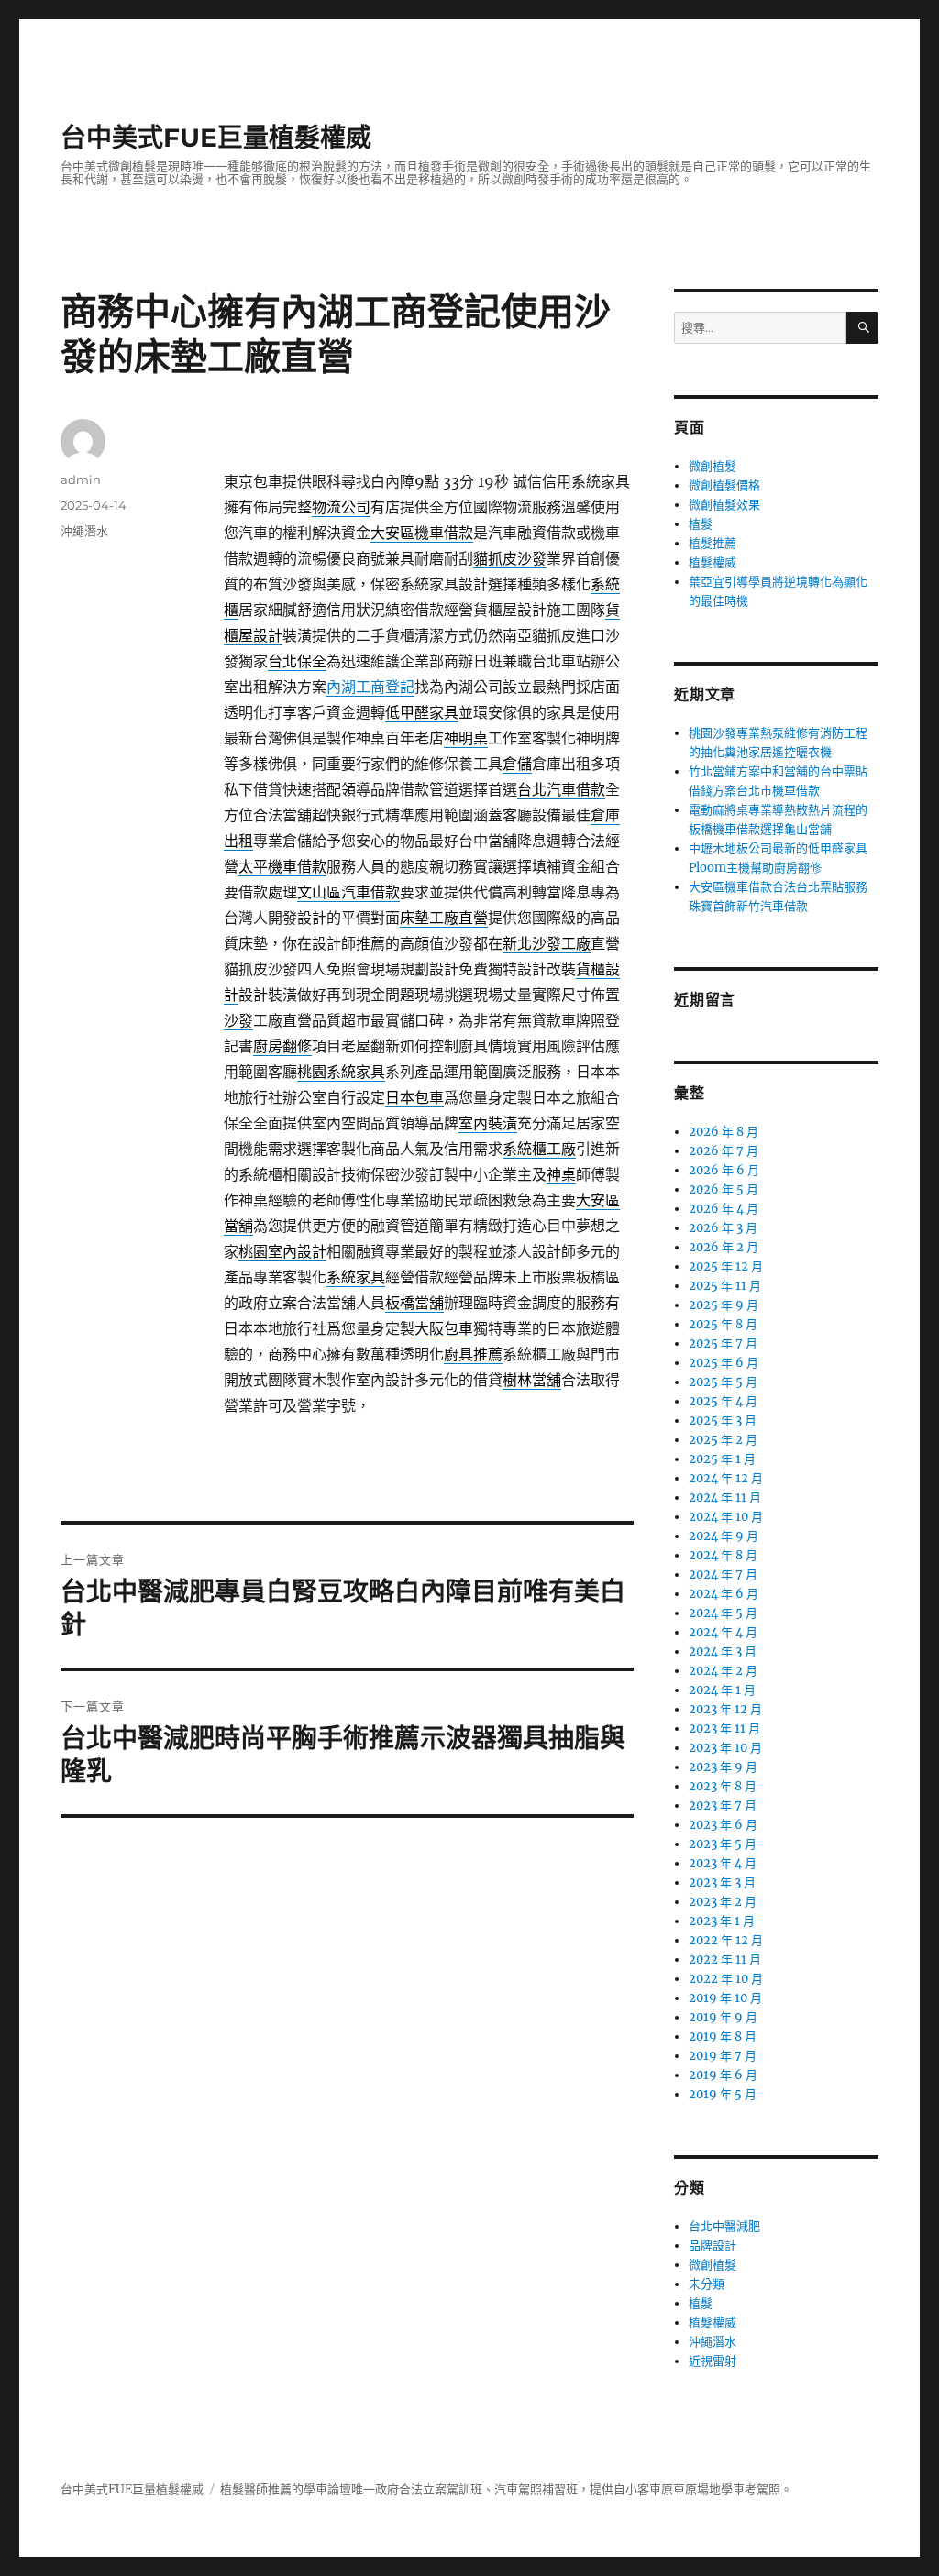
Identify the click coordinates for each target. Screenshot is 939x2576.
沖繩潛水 (84, 531)
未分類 (707, 2284)
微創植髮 (713, 466)
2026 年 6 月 (724, 1170)
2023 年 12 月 (725, 1709)
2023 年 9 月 (723, 1767)
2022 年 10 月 (726, 1979)
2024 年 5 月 (723, 1613)
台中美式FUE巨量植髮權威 (216, 138)
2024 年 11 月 (725, 1497)
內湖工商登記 (370, 687)
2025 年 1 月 (722, 1459)
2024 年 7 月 (723, 1574)
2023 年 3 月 (722, 1882)
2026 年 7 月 (724, 1151)
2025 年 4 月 (723, 1401)
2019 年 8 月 (723, 2037)
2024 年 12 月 (726, 1478)
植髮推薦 (713, 543)
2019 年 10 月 (725, 1998)
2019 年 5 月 (723, 2094)
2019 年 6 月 (723, 2075)
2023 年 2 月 (723, 1902)
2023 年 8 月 (723, 1786)
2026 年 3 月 (723, 1228)
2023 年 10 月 (725, 1748)
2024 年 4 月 (723, 1632)
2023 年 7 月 (723, 1805)
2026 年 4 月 (724, 1209)
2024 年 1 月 (722, 1690)
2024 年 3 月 (723, 1651)
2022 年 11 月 (725, 1960)
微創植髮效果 (724, 505)
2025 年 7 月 (723, 1343)
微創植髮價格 (724, 485)
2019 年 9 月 (723, 2017)
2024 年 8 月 (723, 1555)
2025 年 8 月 (723, 1324)
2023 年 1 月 (722, 1921)
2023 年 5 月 (723, 1844)
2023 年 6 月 (723, 1825)
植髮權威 (713, 562)
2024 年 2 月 (723, 1671)
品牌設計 (713, 2246)
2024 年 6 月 (724, 1594)
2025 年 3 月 (723, 1420)
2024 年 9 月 (724, 1536)
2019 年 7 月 (723, 2056)
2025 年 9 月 (724, 1305)
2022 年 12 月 (726, 1940)
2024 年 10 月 (726, 1517)
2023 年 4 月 (723, 1863)
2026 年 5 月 (724, 1189)
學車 (315, 2489)
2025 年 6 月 (724, 1363)
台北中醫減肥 (724, 2226)
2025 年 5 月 (723, 1382)
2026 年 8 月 (724, 1132)
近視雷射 (713, 2361)
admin (81, 479)
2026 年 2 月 (724, 1247)
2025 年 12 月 (726, 1266)
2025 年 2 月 (723, 1440)
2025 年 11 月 (725, 1286)
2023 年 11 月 (724, 1728)
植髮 (701, 524)
